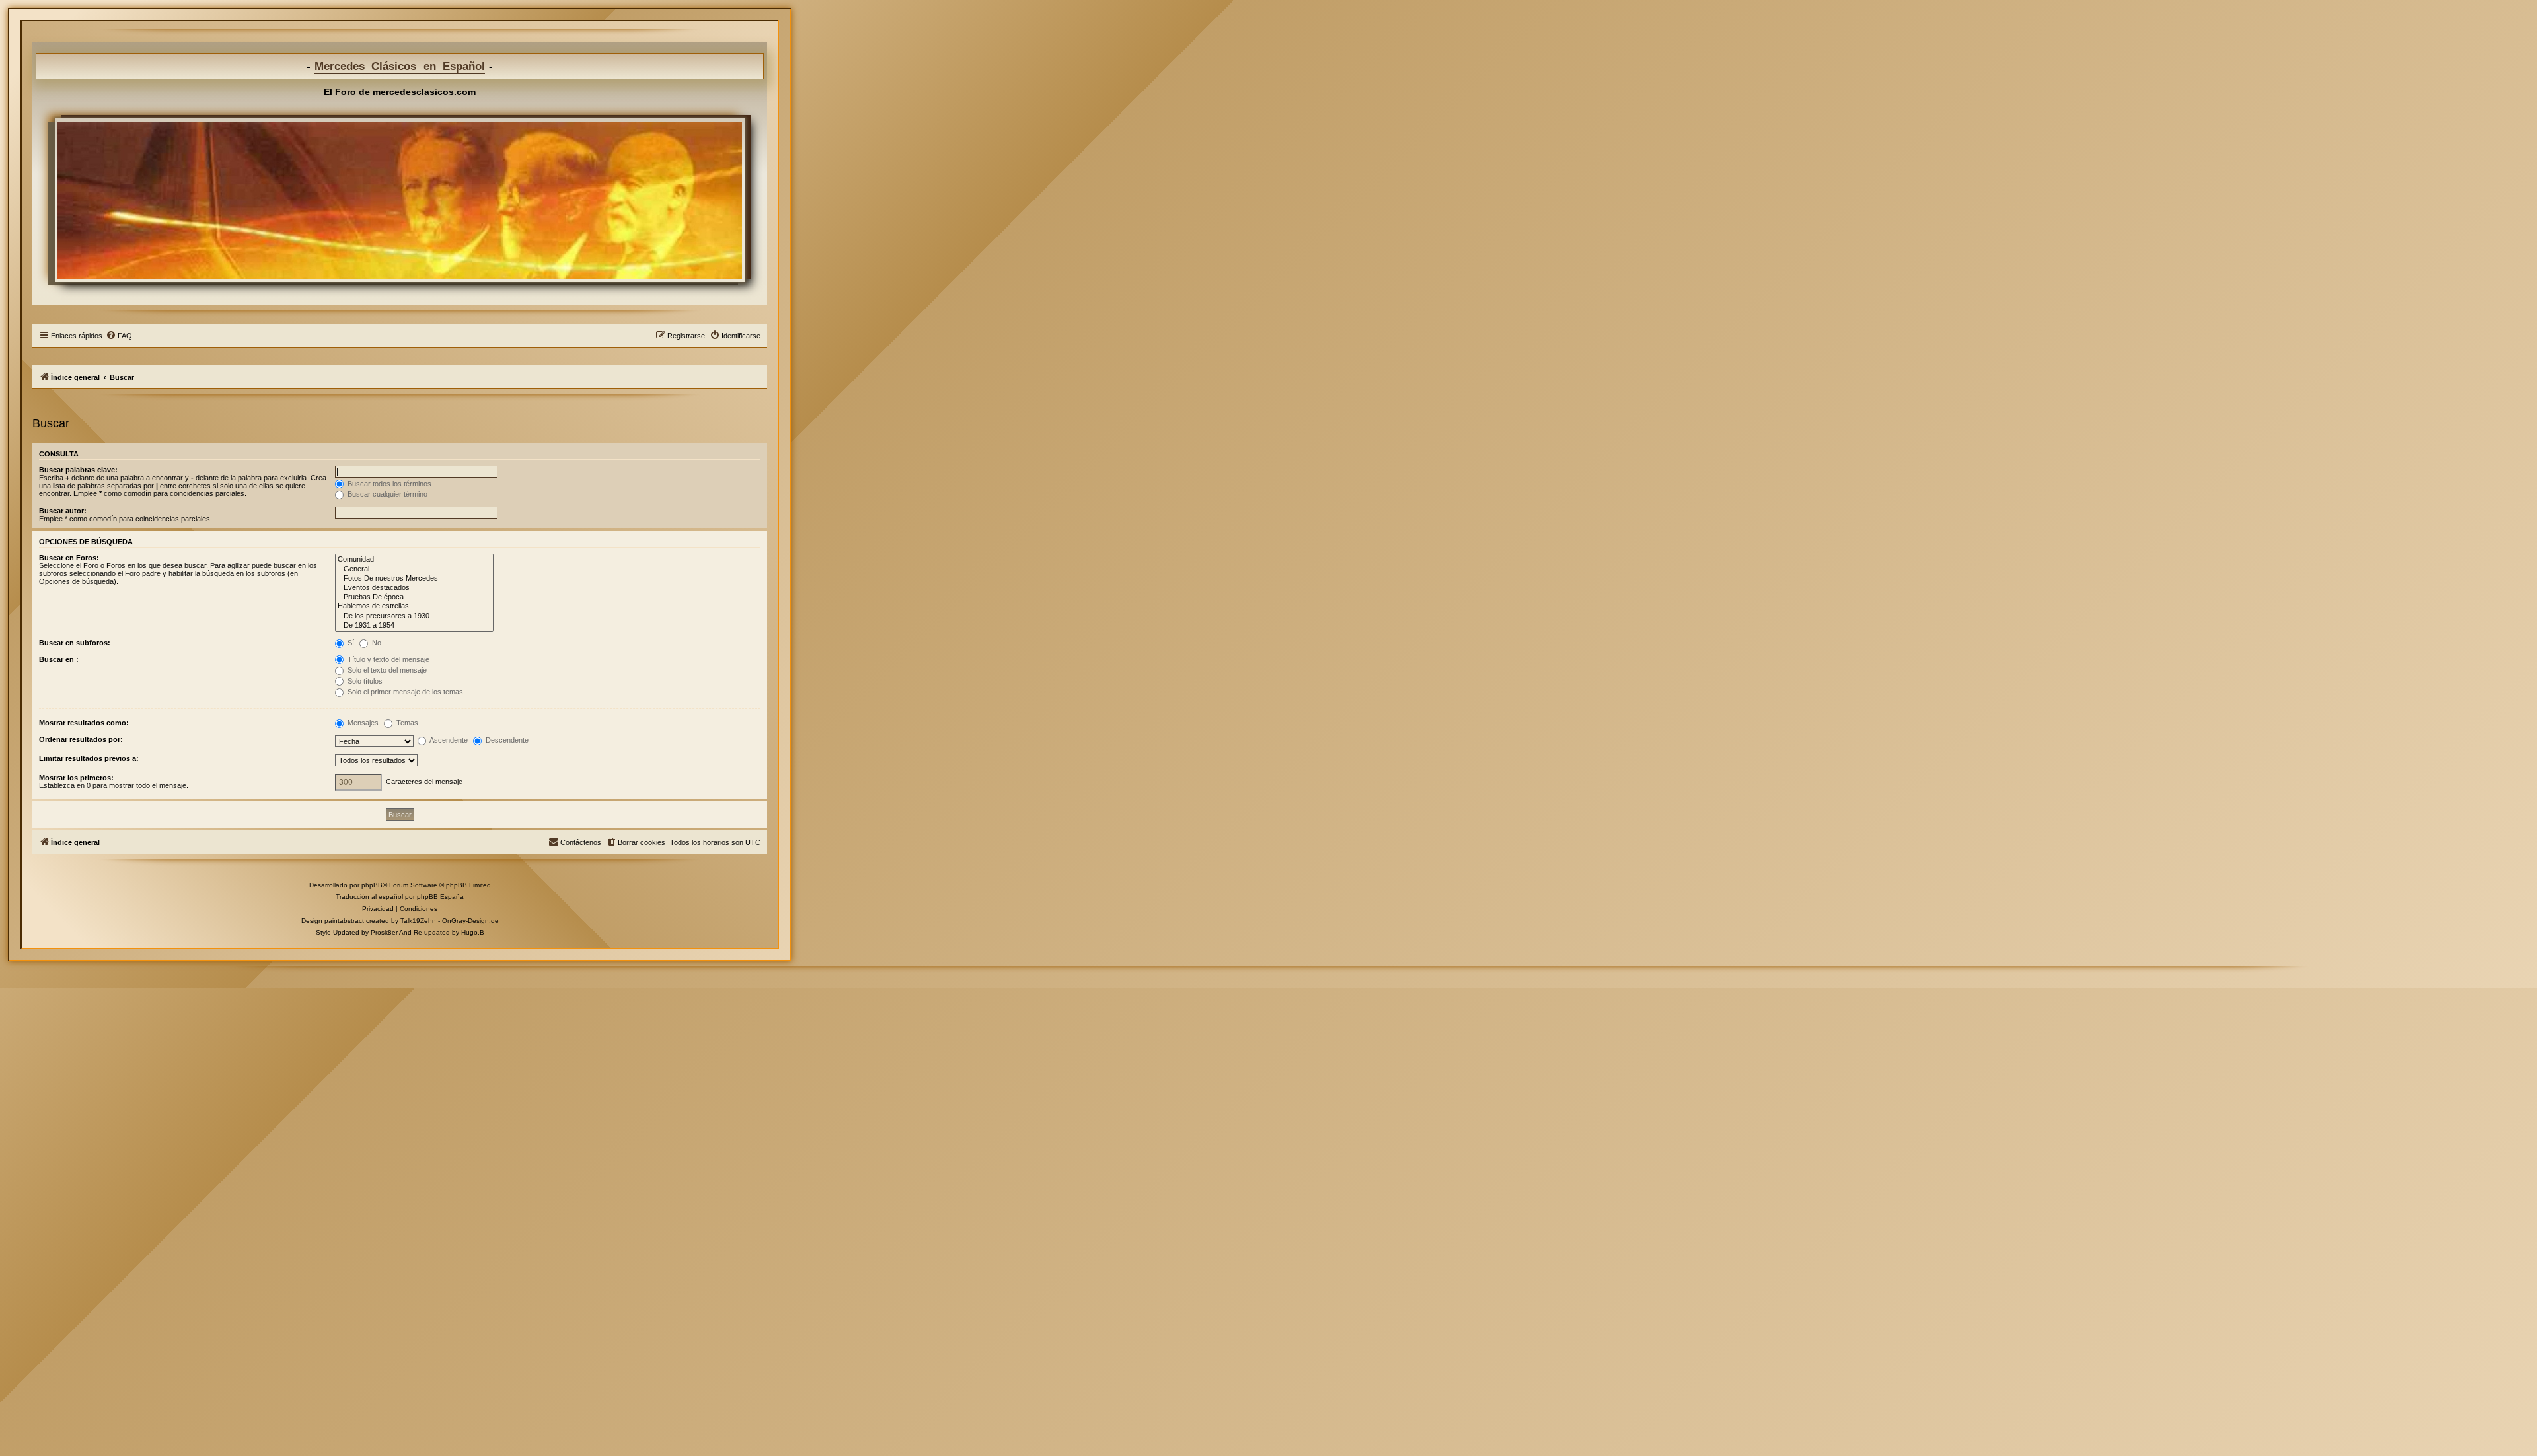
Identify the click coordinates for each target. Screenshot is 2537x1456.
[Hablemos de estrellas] (414, 606)
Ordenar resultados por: (81, 739)
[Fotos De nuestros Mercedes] (414, 579)
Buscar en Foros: (69, 558)
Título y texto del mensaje (387, 659)
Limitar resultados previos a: (89, 758)
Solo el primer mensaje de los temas (404, 692)
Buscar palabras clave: (78, 470)
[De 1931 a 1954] (414, 626)
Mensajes (362, 723)
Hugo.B (473, 932)
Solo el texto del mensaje (386, 670)
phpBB (372, 885)
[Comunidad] (414, 560)
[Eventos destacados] (414, 588)
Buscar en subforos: (75, 643)
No (376, 643)
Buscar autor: (63, 511)
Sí (350, 643)
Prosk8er (384, 932)
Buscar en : (59, 659)
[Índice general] (400, 200)
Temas (406, 723)
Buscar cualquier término (386, 494)
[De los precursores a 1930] (414, 616)
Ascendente (448, 740)
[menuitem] (119, 336)
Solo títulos (364, 681)
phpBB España (440, 897)
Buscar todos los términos (388, 484)
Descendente (506, 740)
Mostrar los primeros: (76, 778)
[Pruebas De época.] (414, 597)
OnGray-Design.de (470, 921)
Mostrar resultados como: (84, 723)
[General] (414, 569)
